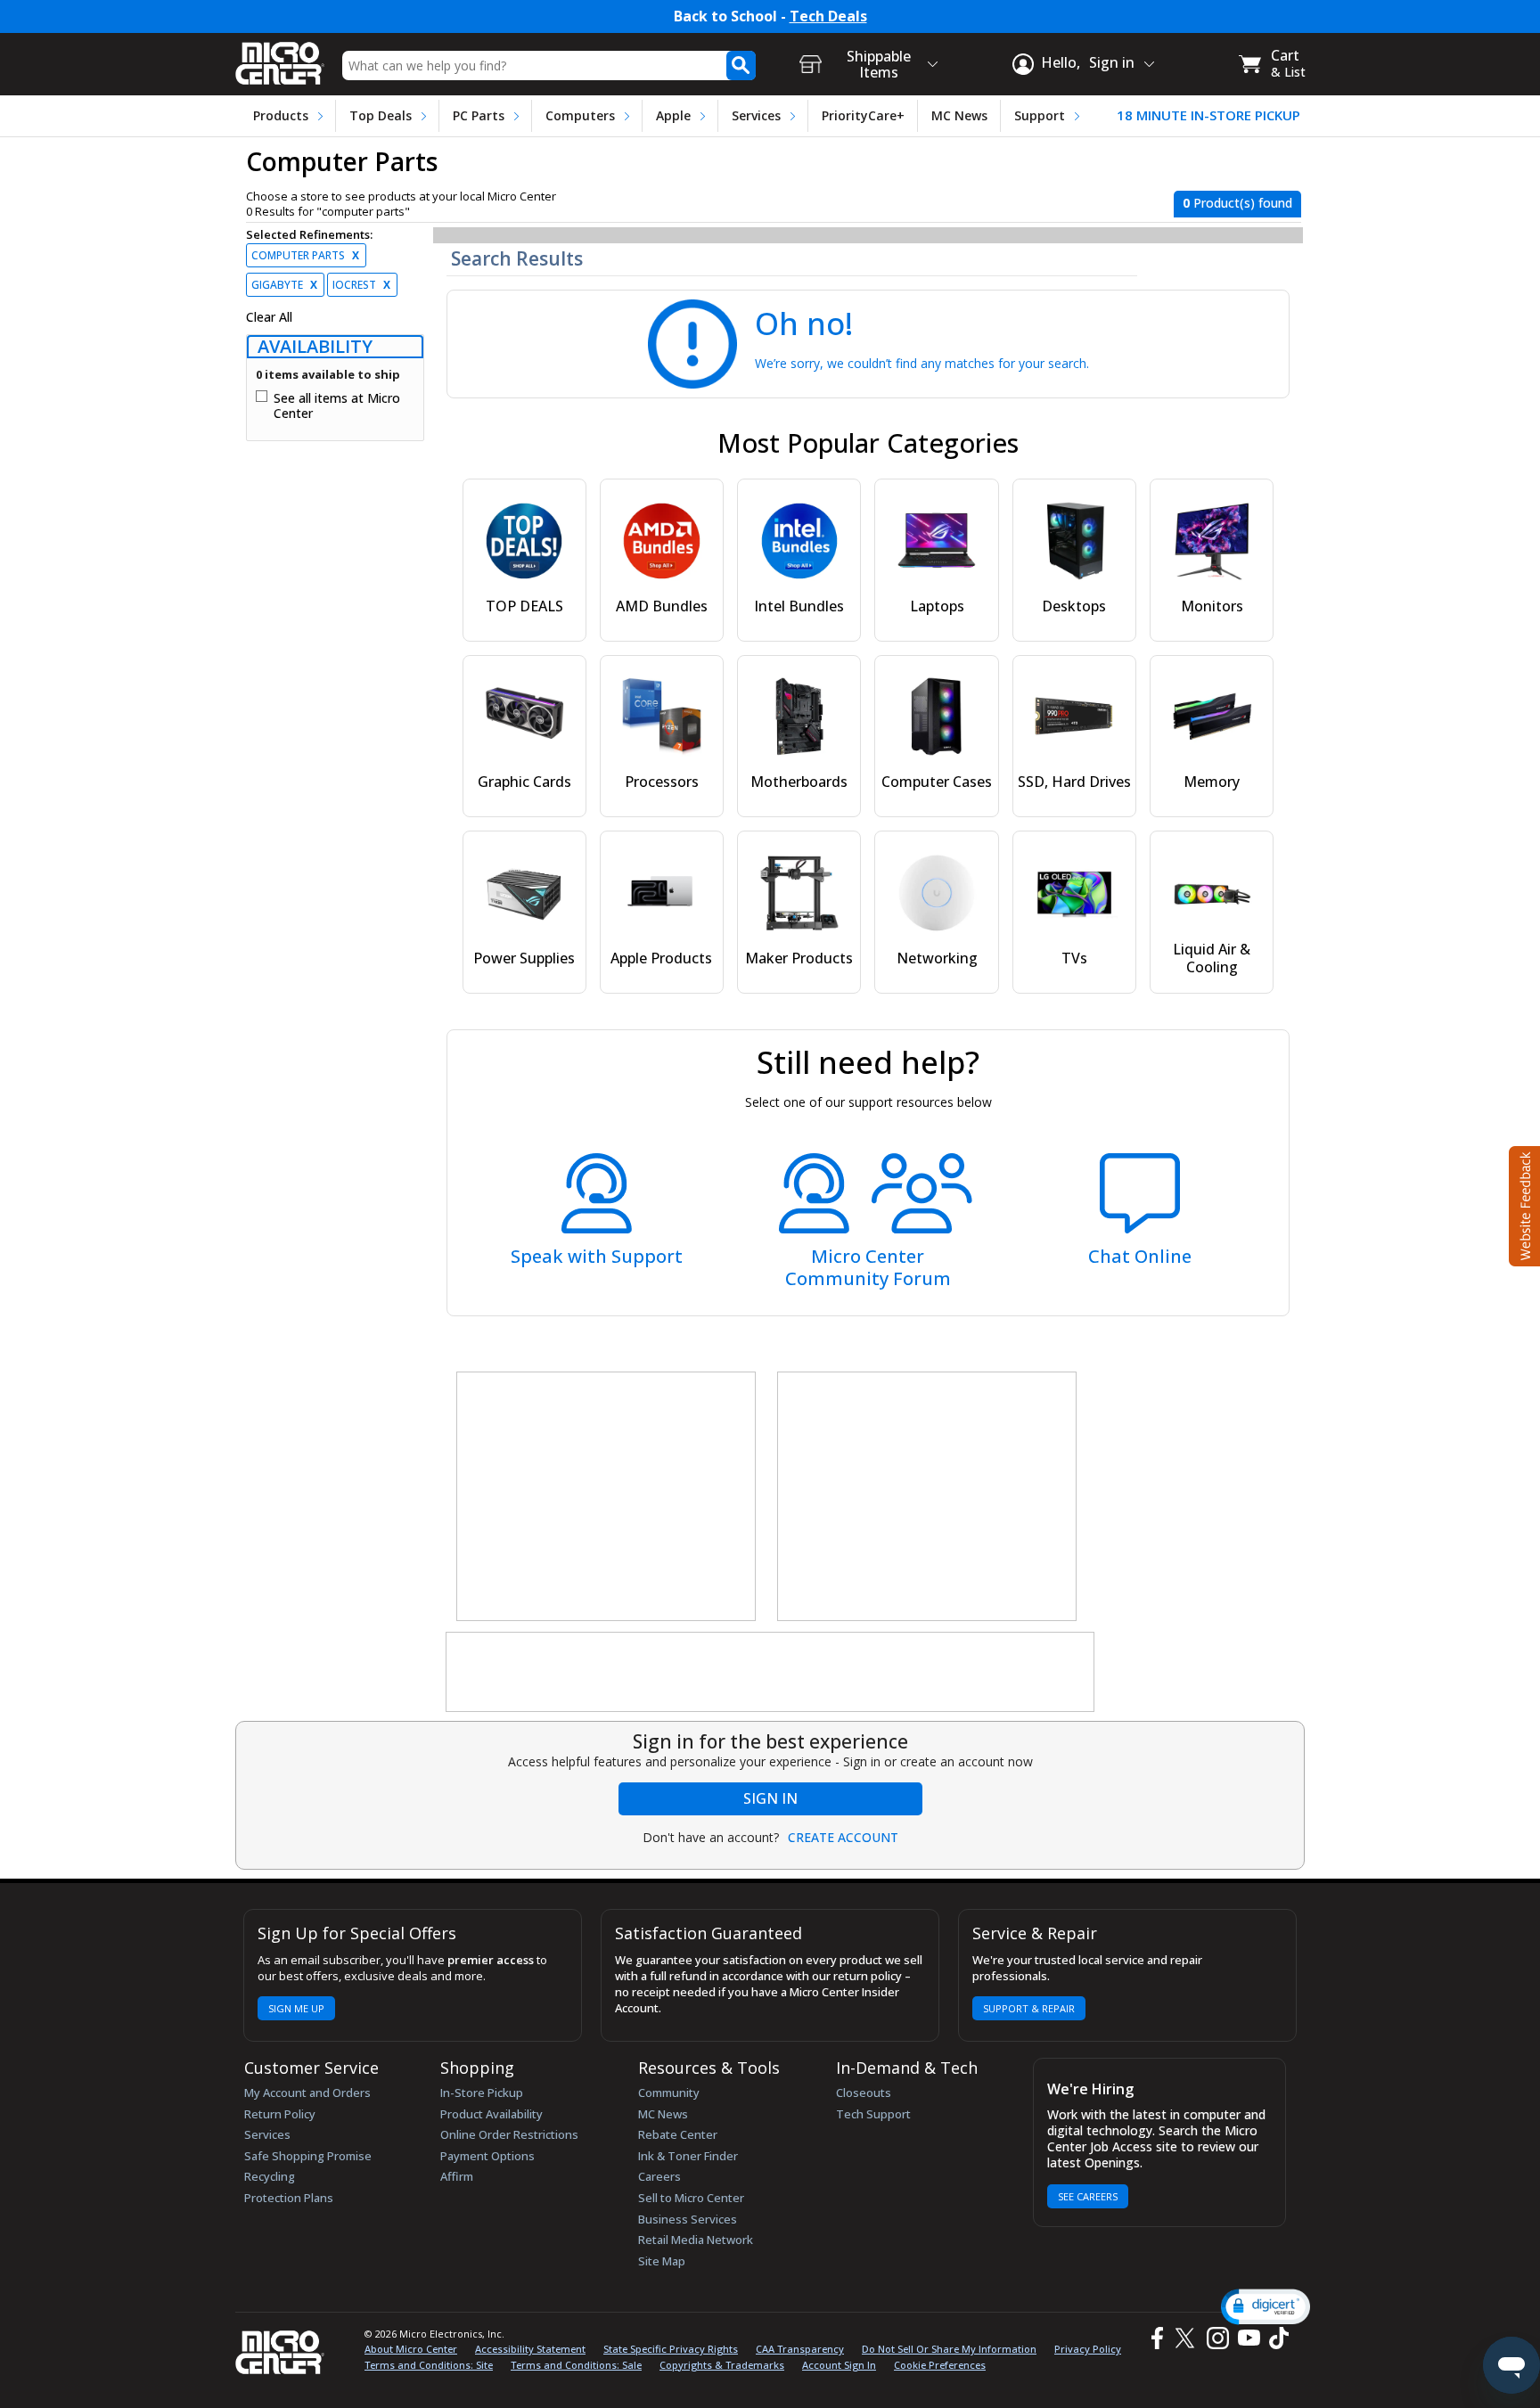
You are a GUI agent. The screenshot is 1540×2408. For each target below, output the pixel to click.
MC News (959, 115)
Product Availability (491, 2114)
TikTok (1275, 2338)
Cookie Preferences (940, 2365)
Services (756, 115)
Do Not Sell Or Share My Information (949, 2349)
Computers (580, 115)
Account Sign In (839, 2365)
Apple (673, 115)
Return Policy (280, 2114)
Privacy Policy (1088, 2349)
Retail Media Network (696, 2240)
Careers (659, 2176)
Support (1040, 115)
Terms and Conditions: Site (429, 2365)
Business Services (688, 2219)
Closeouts (864, 2093)
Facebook (1155, 2338)
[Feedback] (1523, 1204)
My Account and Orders (307, 2093)
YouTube (1248, 2338)
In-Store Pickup (482, 2093)
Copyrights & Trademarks (722, 2365)
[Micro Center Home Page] (280, 57)
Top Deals (381, 115)
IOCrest (361, 285)
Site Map (662, 2261)
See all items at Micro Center (337, 406)
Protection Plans (289, 2198)
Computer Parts (305, 255)
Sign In (770, 1798)
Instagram (1217, 2338)
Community (669, 2093)
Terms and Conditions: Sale (576, 2365)
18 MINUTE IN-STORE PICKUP (1208, 115)
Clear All (269, 317)
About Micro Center (411, 2349)
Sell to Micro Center (691, 2198)
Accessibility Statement (530, 2349)
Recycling (270, 2176)
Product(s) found (1237, 203)
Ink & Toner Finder (688, 2156)
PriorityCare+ (863, 115)
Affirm (457, 2176)
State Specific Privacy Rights (671, 2349)
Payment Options (487, 2156)
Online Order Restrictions (509, 2134)
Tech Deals (828, 16)
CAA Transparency (800, 2349)
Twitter (1188, 2338)
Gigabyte (284, 285)
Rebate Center (678, 2134)
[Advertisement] (607, 1497)
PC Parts (479, 115)
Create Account (843, 1838)
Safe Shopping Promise (308, 2156)
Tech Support (873, 2114)
